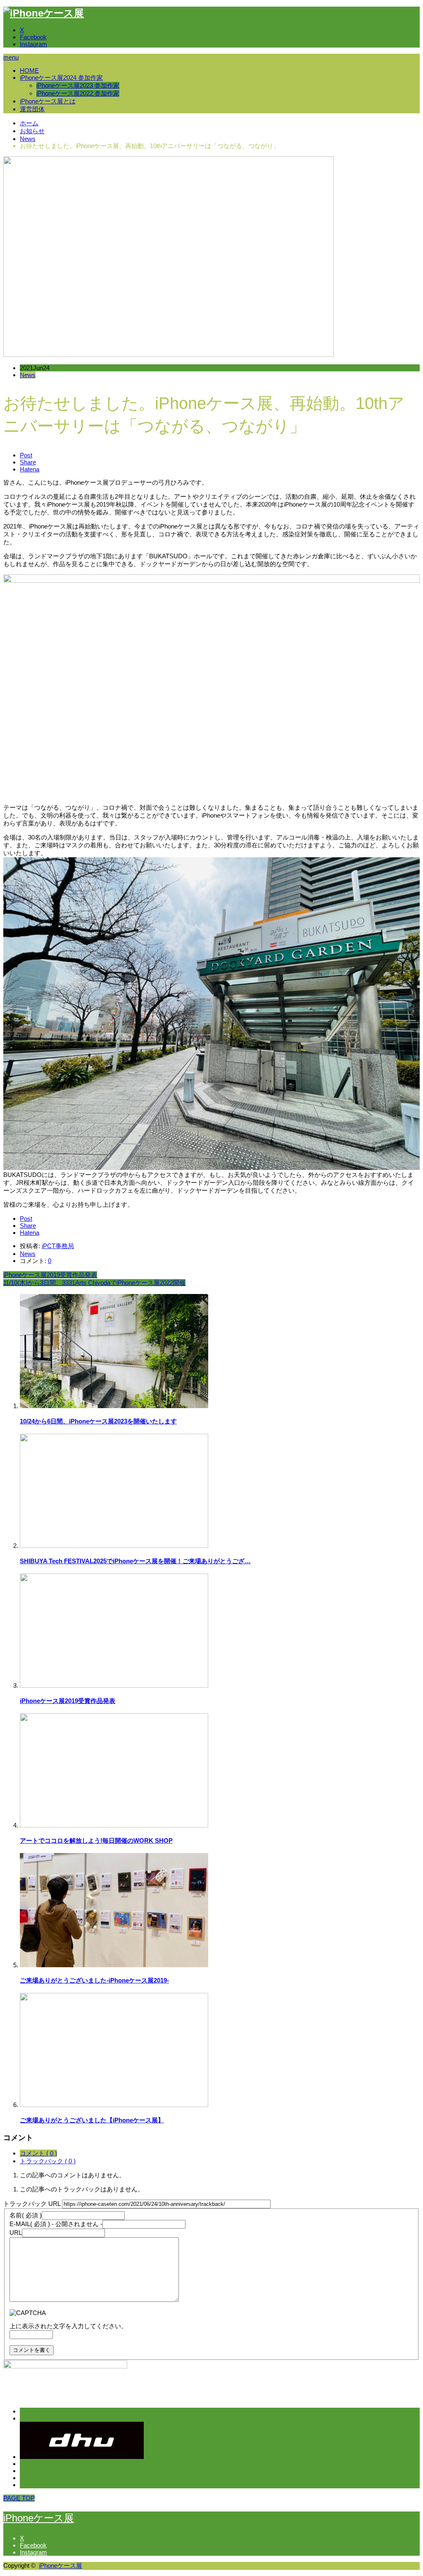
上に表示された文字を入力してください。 (68, 2326)
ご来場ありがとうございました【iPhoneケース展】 (92, 2120)
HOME (29, 71)
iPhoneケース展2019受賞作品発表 (68, 1701)
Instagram (33, 44)
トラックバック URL (32, 2204)
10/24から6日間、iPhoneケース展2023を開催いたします (98, 1421)
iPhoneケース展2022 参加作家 (78, 93)
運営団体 (32, 109)
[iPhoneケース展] (44, 13)
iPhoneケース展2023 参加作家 (78, 85)
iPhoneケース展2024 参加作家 (61, 78)
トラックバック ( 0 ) (48, 2161)
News (28, 375)
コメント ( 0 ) (38, 2153)
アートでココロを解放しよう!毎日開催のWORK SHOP (96, 1841)
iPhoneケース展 (39, 2518)
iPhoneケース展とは (48, 101)
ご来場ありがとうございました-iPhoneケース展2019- (94, 1980)
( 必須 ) (26, 2215)
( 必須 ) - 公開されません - (56, 2224)
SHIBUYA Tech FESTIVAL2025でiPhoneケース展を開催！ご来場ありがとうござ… (135, 1561)
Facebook (33, 37)
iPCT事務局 (58, 1246)
